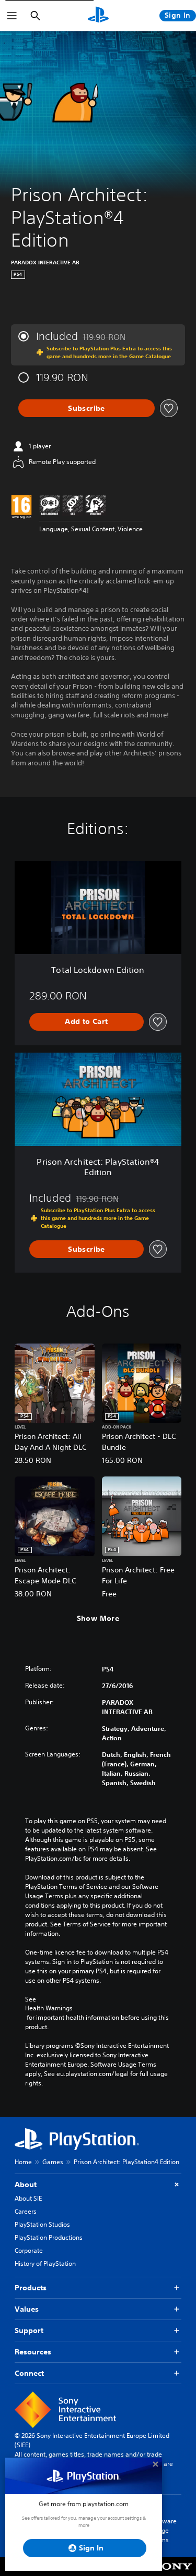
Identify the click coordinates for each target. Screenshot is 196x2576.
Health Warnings (49, 2008)
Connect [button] (29, 2373)
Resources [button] (33, 2352)
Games (53, 2162)
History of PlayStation (45, 2263)
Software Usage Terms (164, 2530)
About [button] (26, 2184)
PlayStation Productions (49, 2237)
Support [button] (29, 2330)
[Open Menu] (12, 16)
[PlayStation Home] (98, 16)
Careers (26, 2211)
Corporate (29, 2250)
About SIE (28, 2198)
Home (23, 2162)
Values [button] (27, 2309)
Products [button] (31, 2288)
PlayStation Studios (42, 2224)
